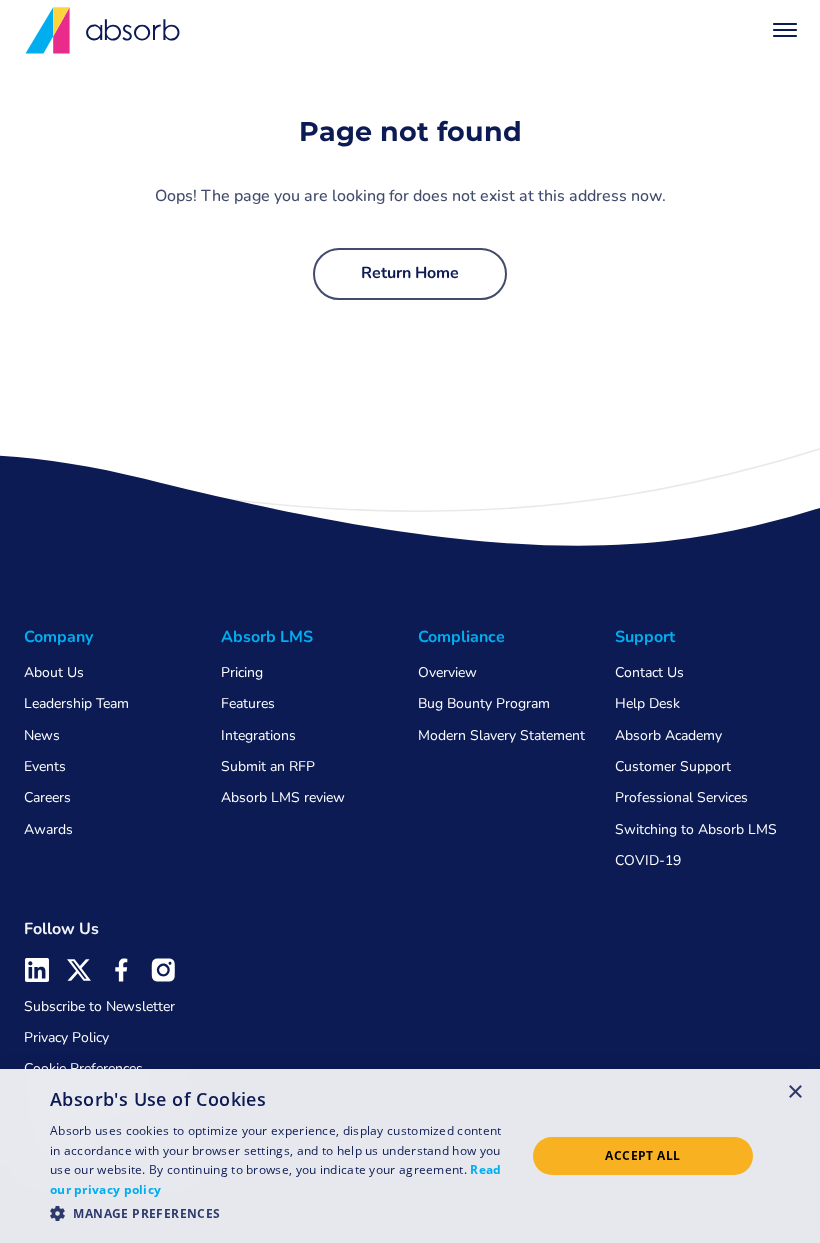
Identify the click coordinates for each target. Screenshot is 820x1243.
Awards (48, 829)
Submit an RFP (268, 766)
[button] (785, 30)
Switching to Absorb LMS (696, 829)
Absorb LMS (267, 637)
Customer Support (673, 766)
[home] (104, 30)
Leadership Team (76, 703)
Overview (447, 672)
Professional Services (681, 797)
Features (248, 703)
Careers (47, 797)
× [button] (795, 1091)
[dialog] (410, 1156)
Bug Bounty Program (484, 703)
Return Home (410, 273)
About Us (54, 672)
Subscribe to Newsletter (99, 1006)
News (42, 735)
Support (645, 637)
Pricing (242, 672)
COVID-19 (648, 860)
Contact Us (649, 672)
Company (58, 637)
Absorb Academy (668, 735)
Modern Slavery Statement (501, 735)
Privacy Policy (66, 1037)
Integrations (258, 735)
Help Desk (647, 703)
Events (45, 766)
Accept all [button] (642, 1155)
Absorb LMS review (283, 797)
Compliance (461, 637)
